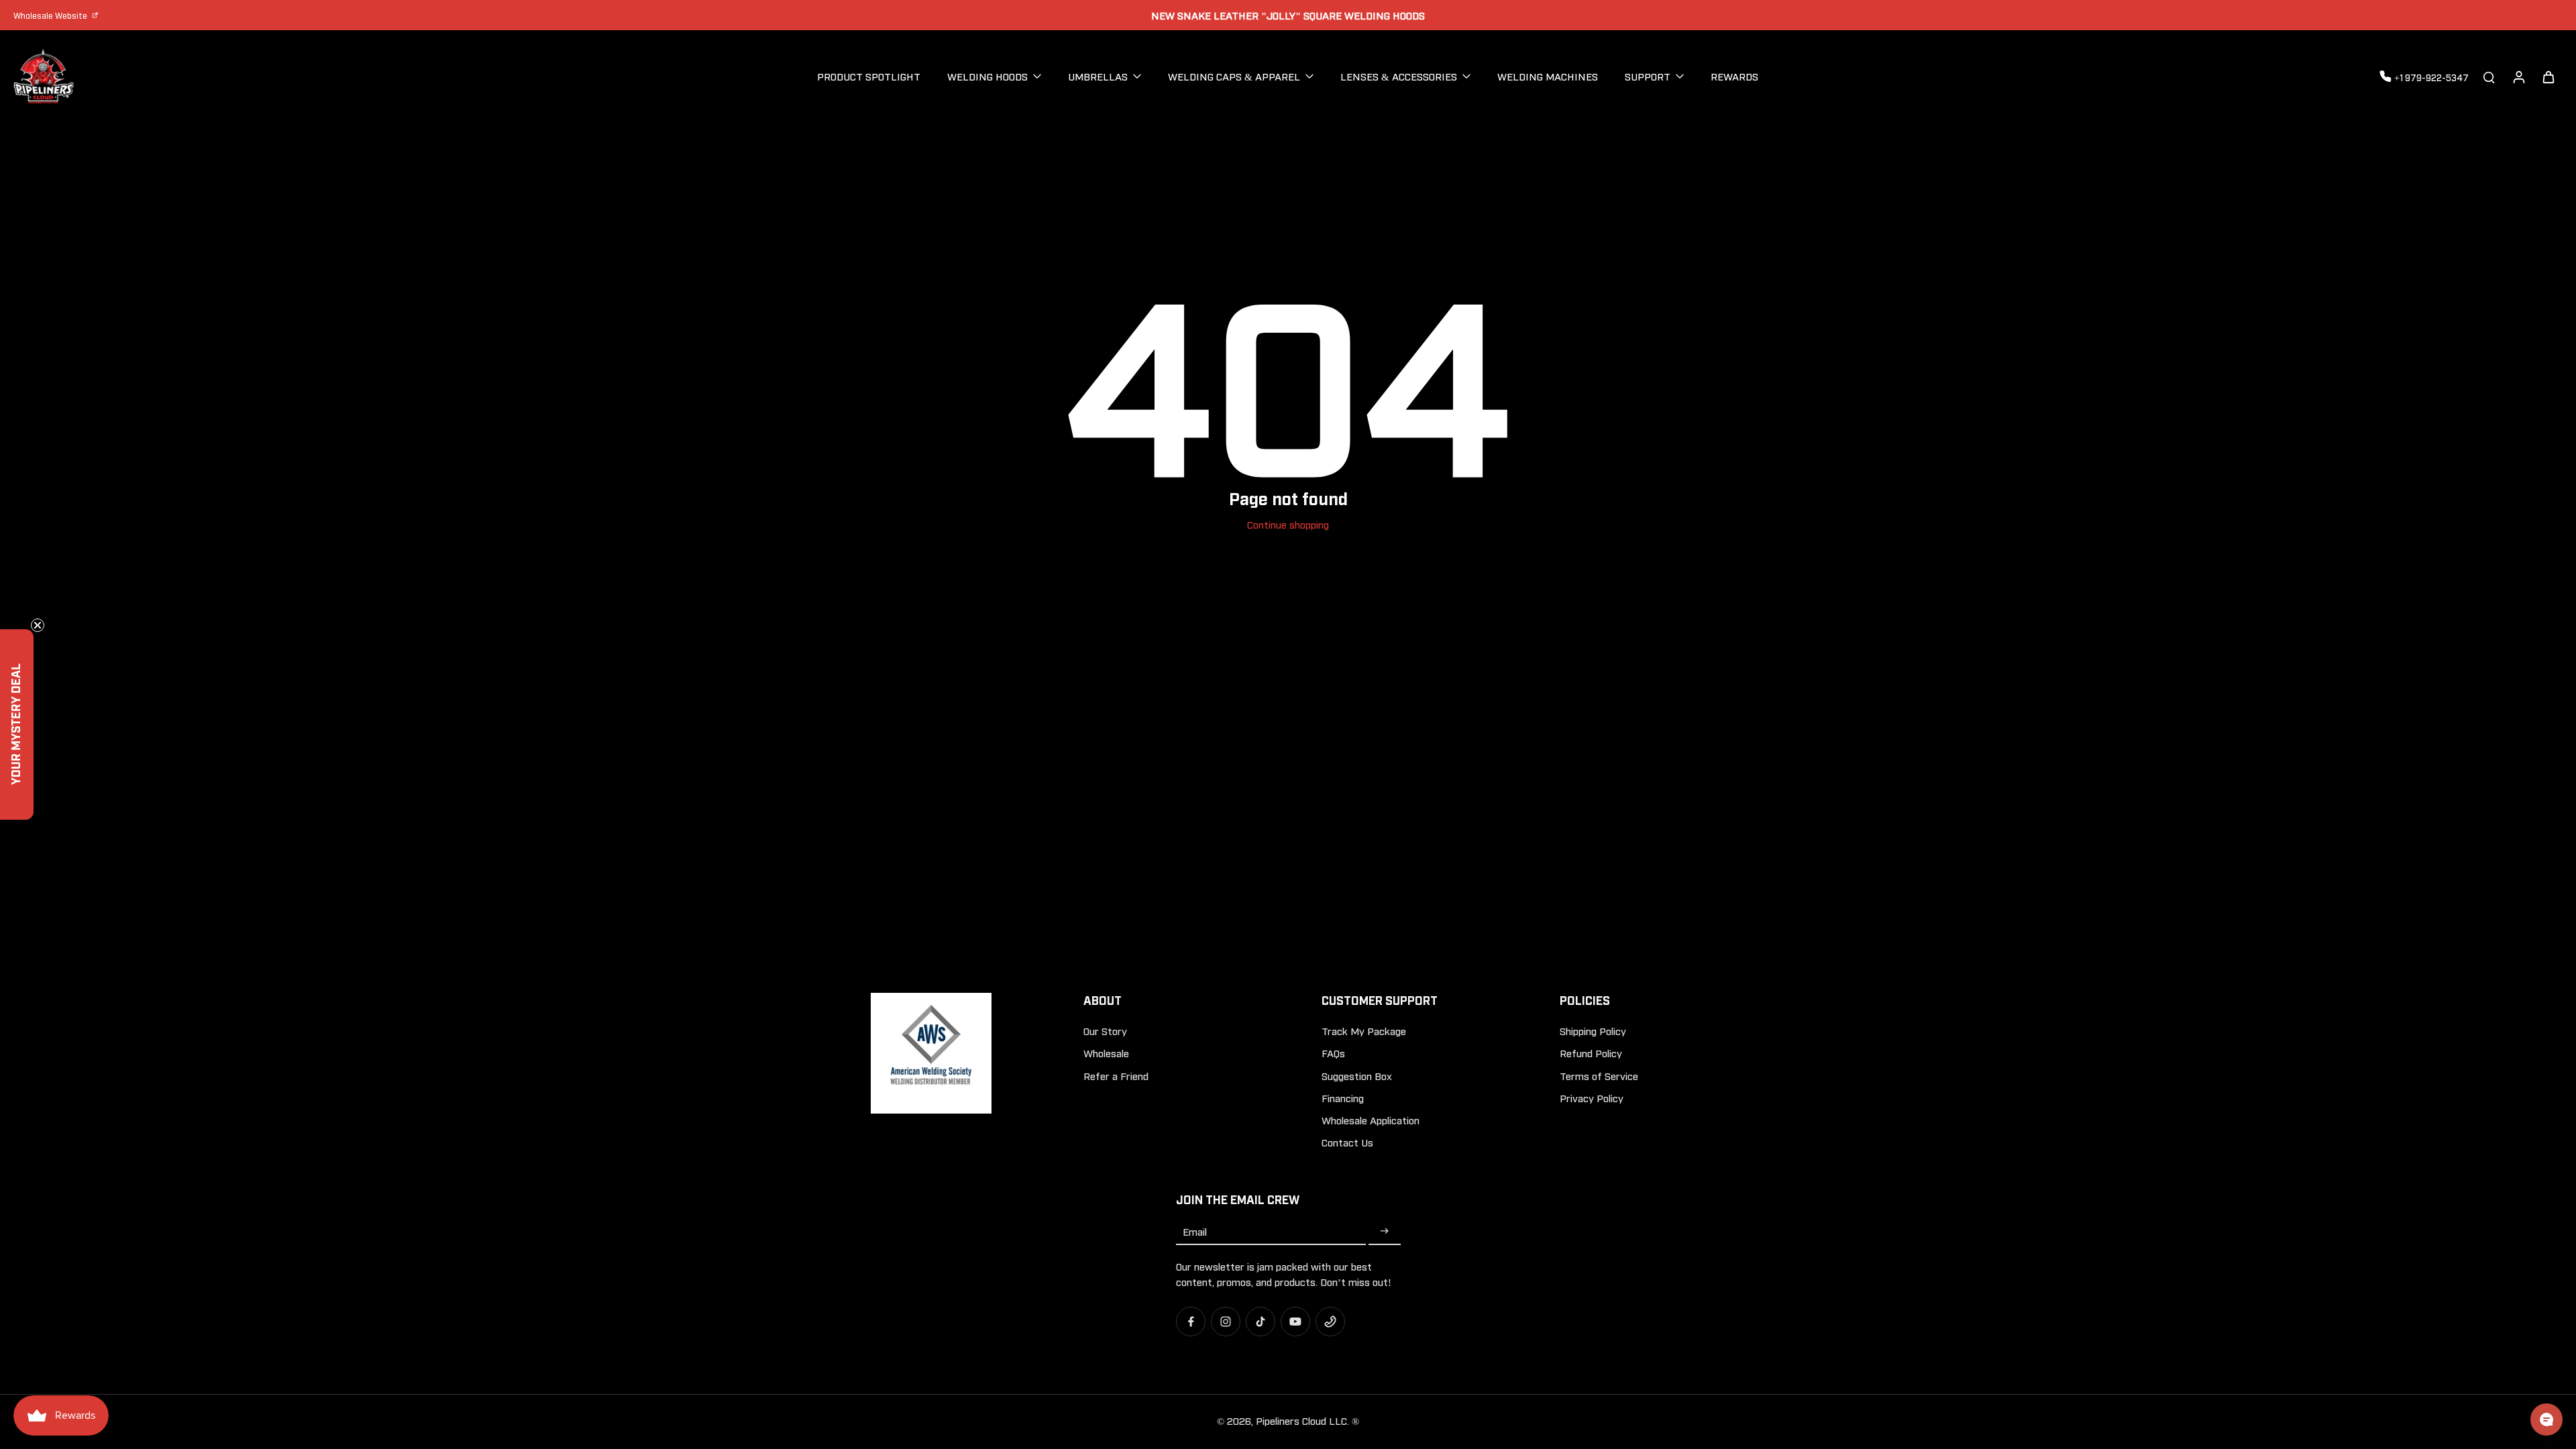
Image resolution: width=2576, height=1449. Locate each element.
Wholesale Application (1371, 1120)
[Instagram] (1226, 1322)
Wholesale (1106, 1053)
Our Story (1105, 1030)
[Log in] (2518, 76)
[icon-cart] (2548, 76)
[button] (17, 724)
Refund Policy (1591, 1053)
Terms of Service (1599, 1075)
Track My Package (1364, 1030)
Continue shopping (1288, 524)
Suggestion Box (1357, 1075)
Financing (1343, 1097)
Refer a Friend (1116, 1075)
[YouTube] (1295, 1322)
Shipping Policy (1593, 1030)
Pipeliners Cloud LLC (1301, 1420)
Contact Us (1347, 1142)
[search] (2489, 76)
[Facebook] (1191, 1322)
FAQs (1333, 1053)
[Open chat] (2546, 1419)
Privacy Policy (1592, 1097)
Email (1195, 1231)
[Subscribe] (1385, 1231)
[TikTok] (1260, 1322)
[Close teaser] (38, 625)
